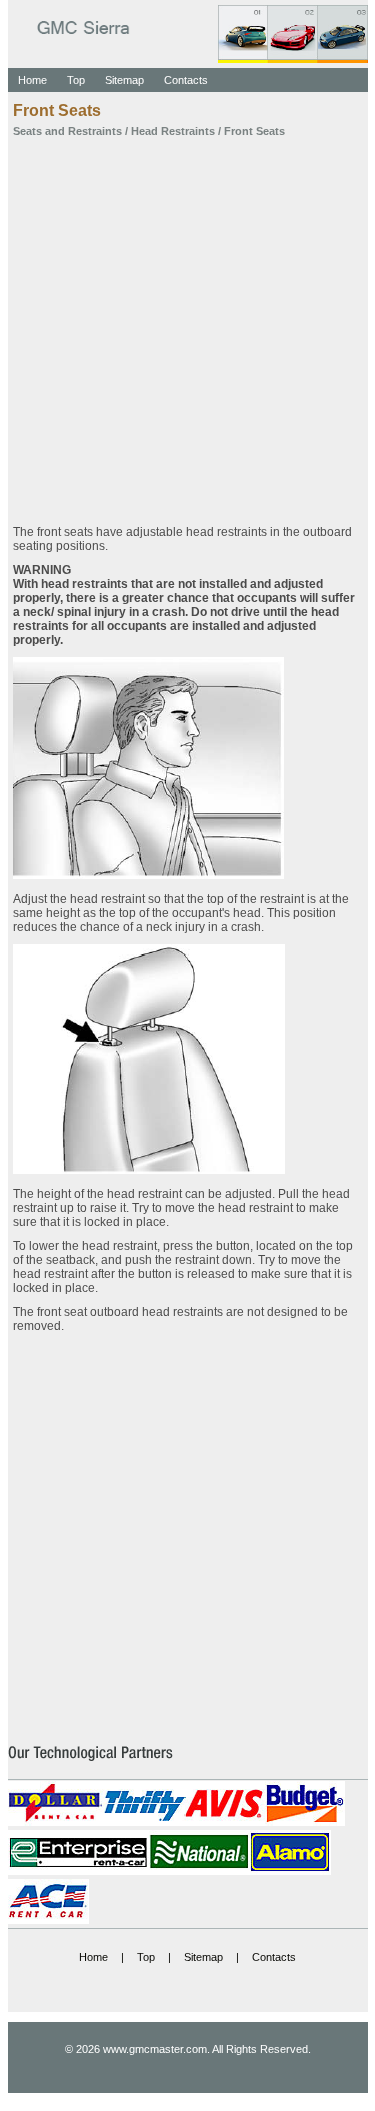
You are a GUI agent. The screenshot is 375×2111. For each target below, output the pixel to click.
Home (32, 80)
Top (76, 80)
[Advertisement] (187, 324)
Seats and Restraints (67, 131)
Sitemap (124, 80)
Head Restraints (173, 131)
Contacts (186, 80)
